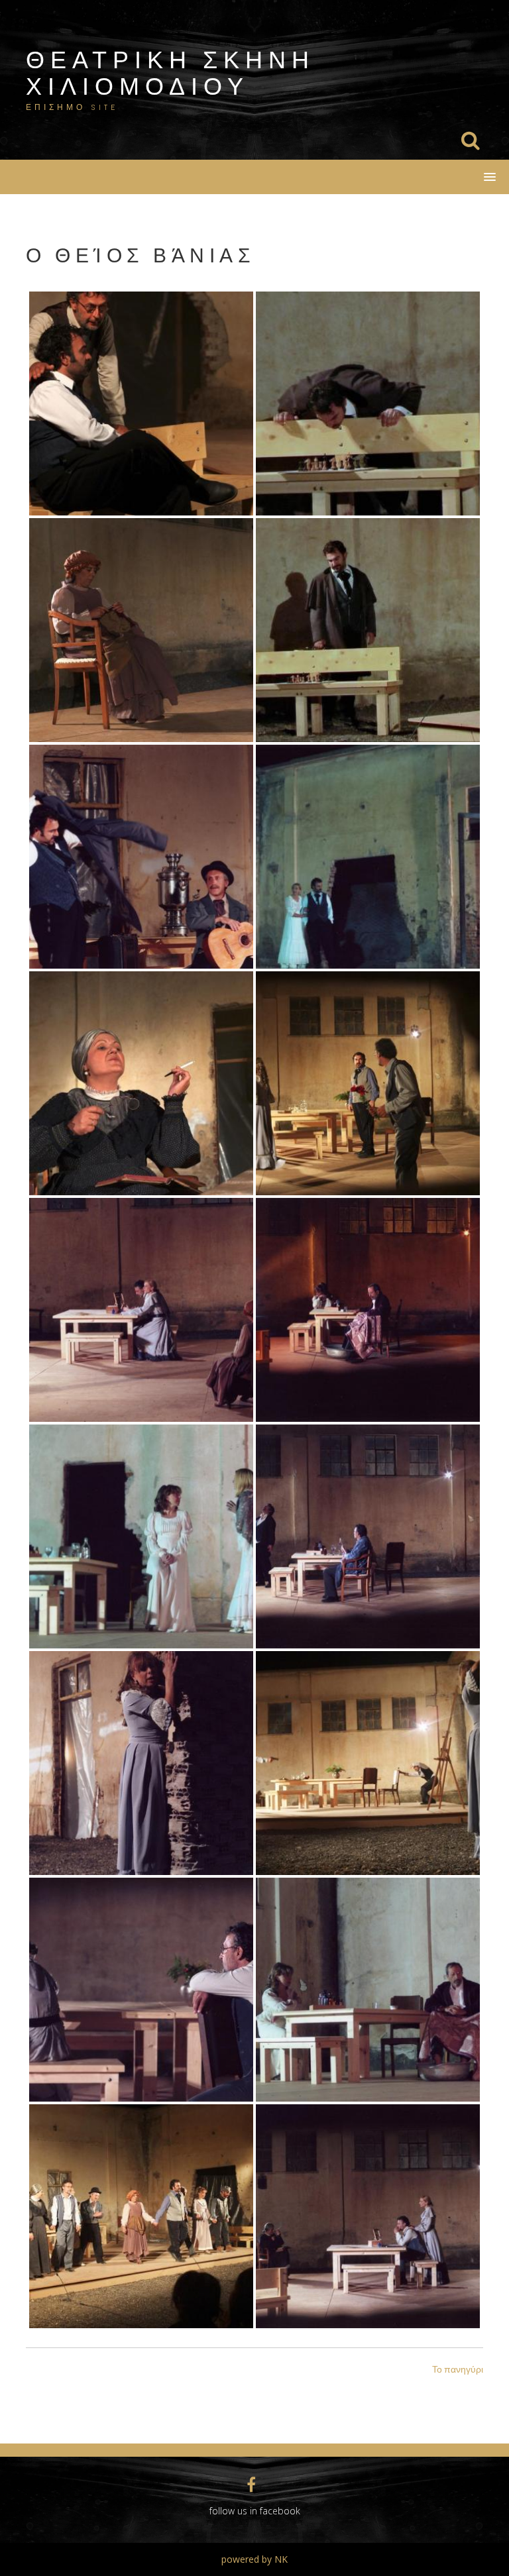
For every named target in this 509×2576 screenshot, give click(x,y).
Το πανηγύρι (458, 2369)
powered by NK (254, 2559)
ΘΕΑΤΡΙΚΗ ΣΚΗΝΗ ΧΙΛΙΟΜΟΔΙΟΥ (170, 72)
